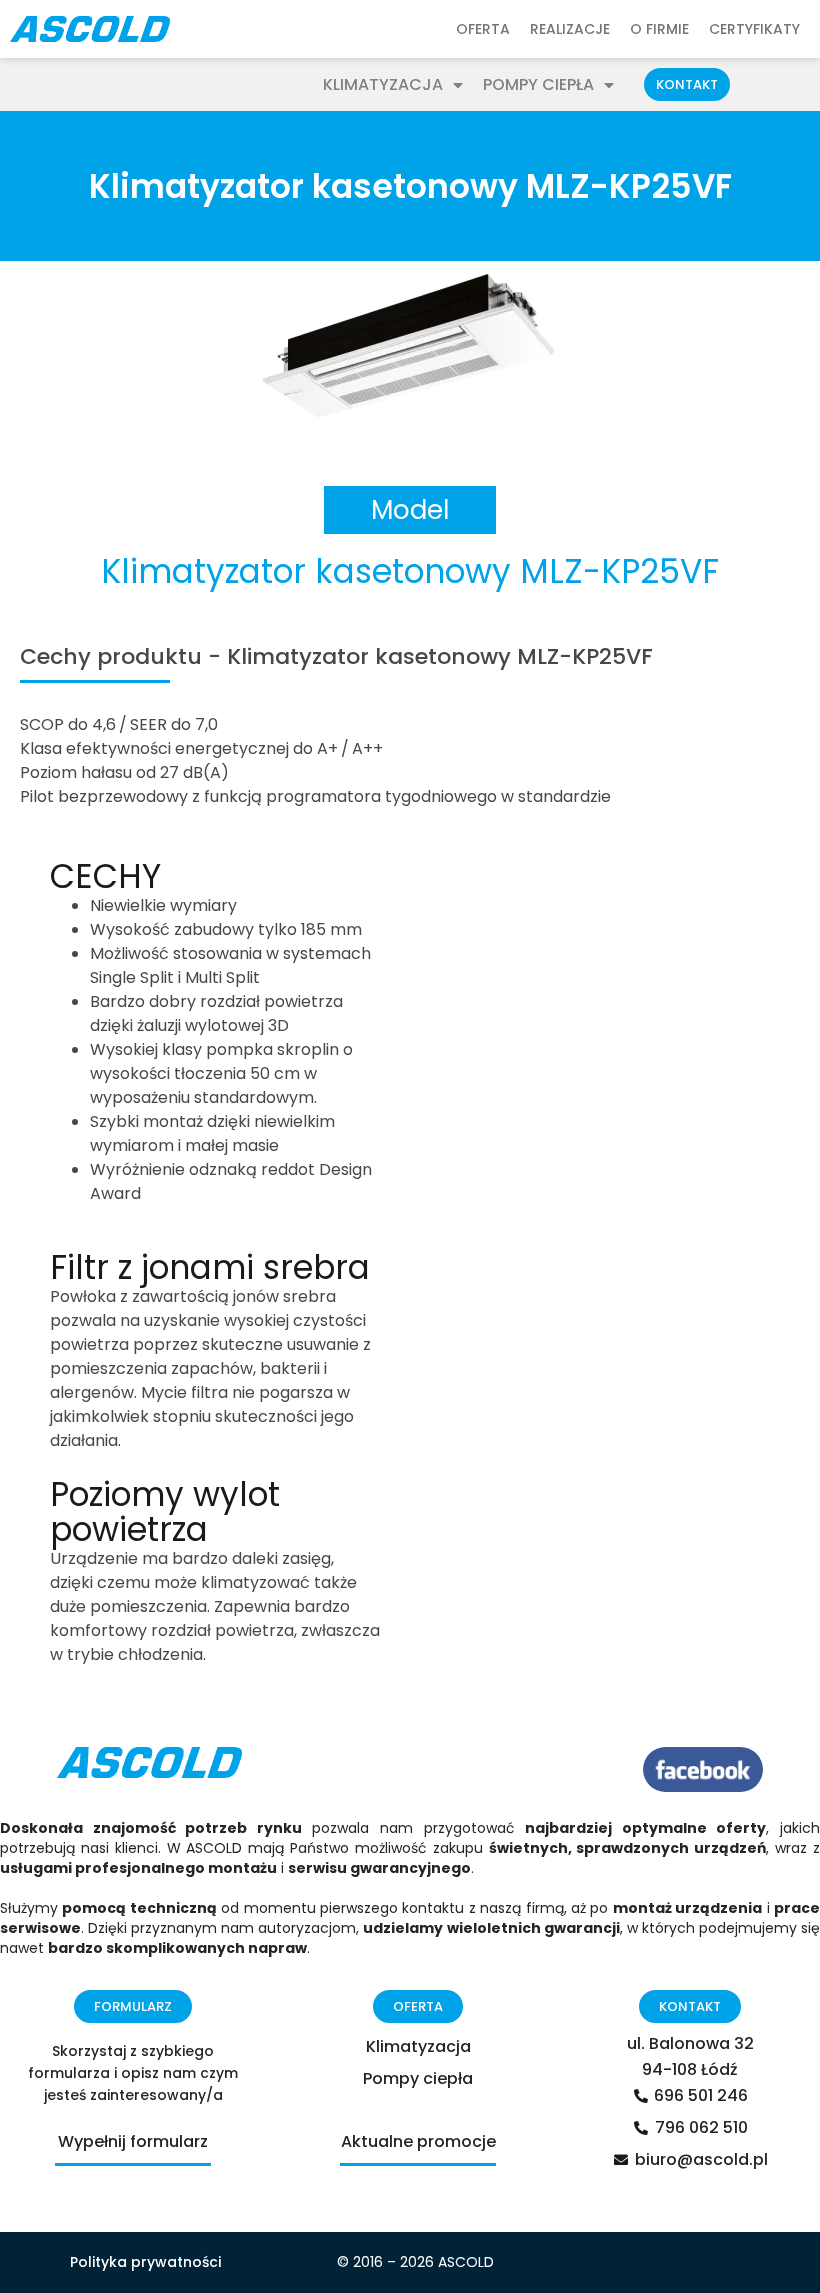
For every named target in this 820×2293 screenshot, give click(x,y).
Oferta (483, 29)
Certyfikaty (754, 29)
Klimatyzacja (383, 85)
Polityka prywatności (145, 2262)
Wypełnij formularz (133, 2141)
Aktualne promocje (418, 2141)
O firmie (659, 29)
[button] (687, 84)
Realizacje (570, 29)
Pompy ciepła (538, 85)
